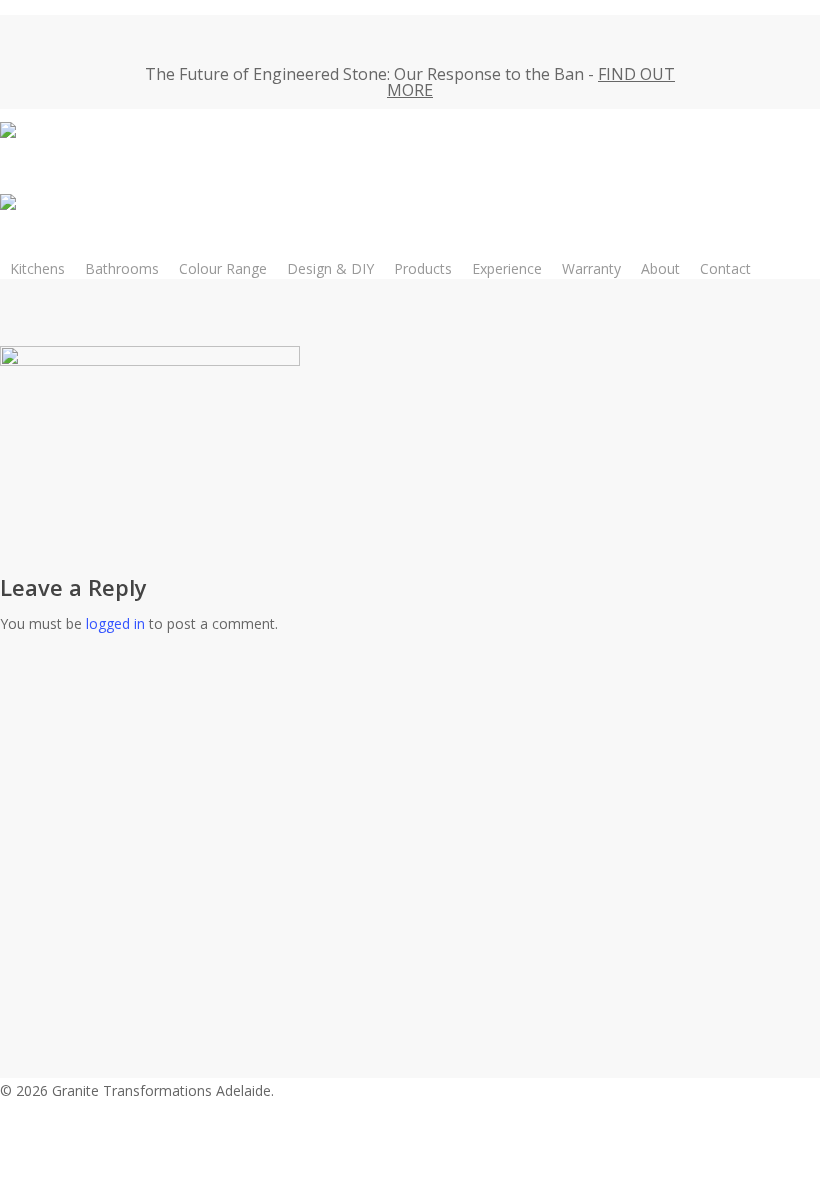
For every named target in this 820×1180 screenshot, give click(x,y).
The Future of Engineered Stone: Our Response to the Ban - (410, 82)
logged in (115, 623)
